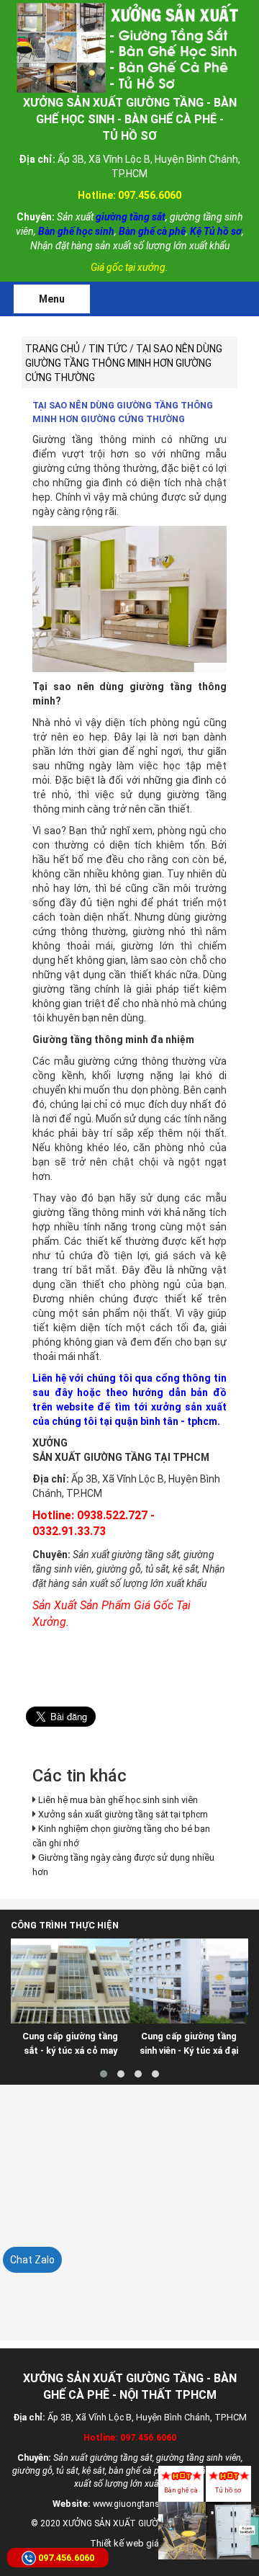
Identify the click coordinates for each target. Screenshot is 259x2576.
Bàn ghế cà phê (181, 2497)
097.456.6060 (66, 2558)
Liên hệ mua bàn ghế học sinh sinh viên (118, 1800)
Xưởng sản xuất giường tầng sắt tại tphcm (123, 1814)
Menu (52, 299)
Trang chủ (53, 349)
